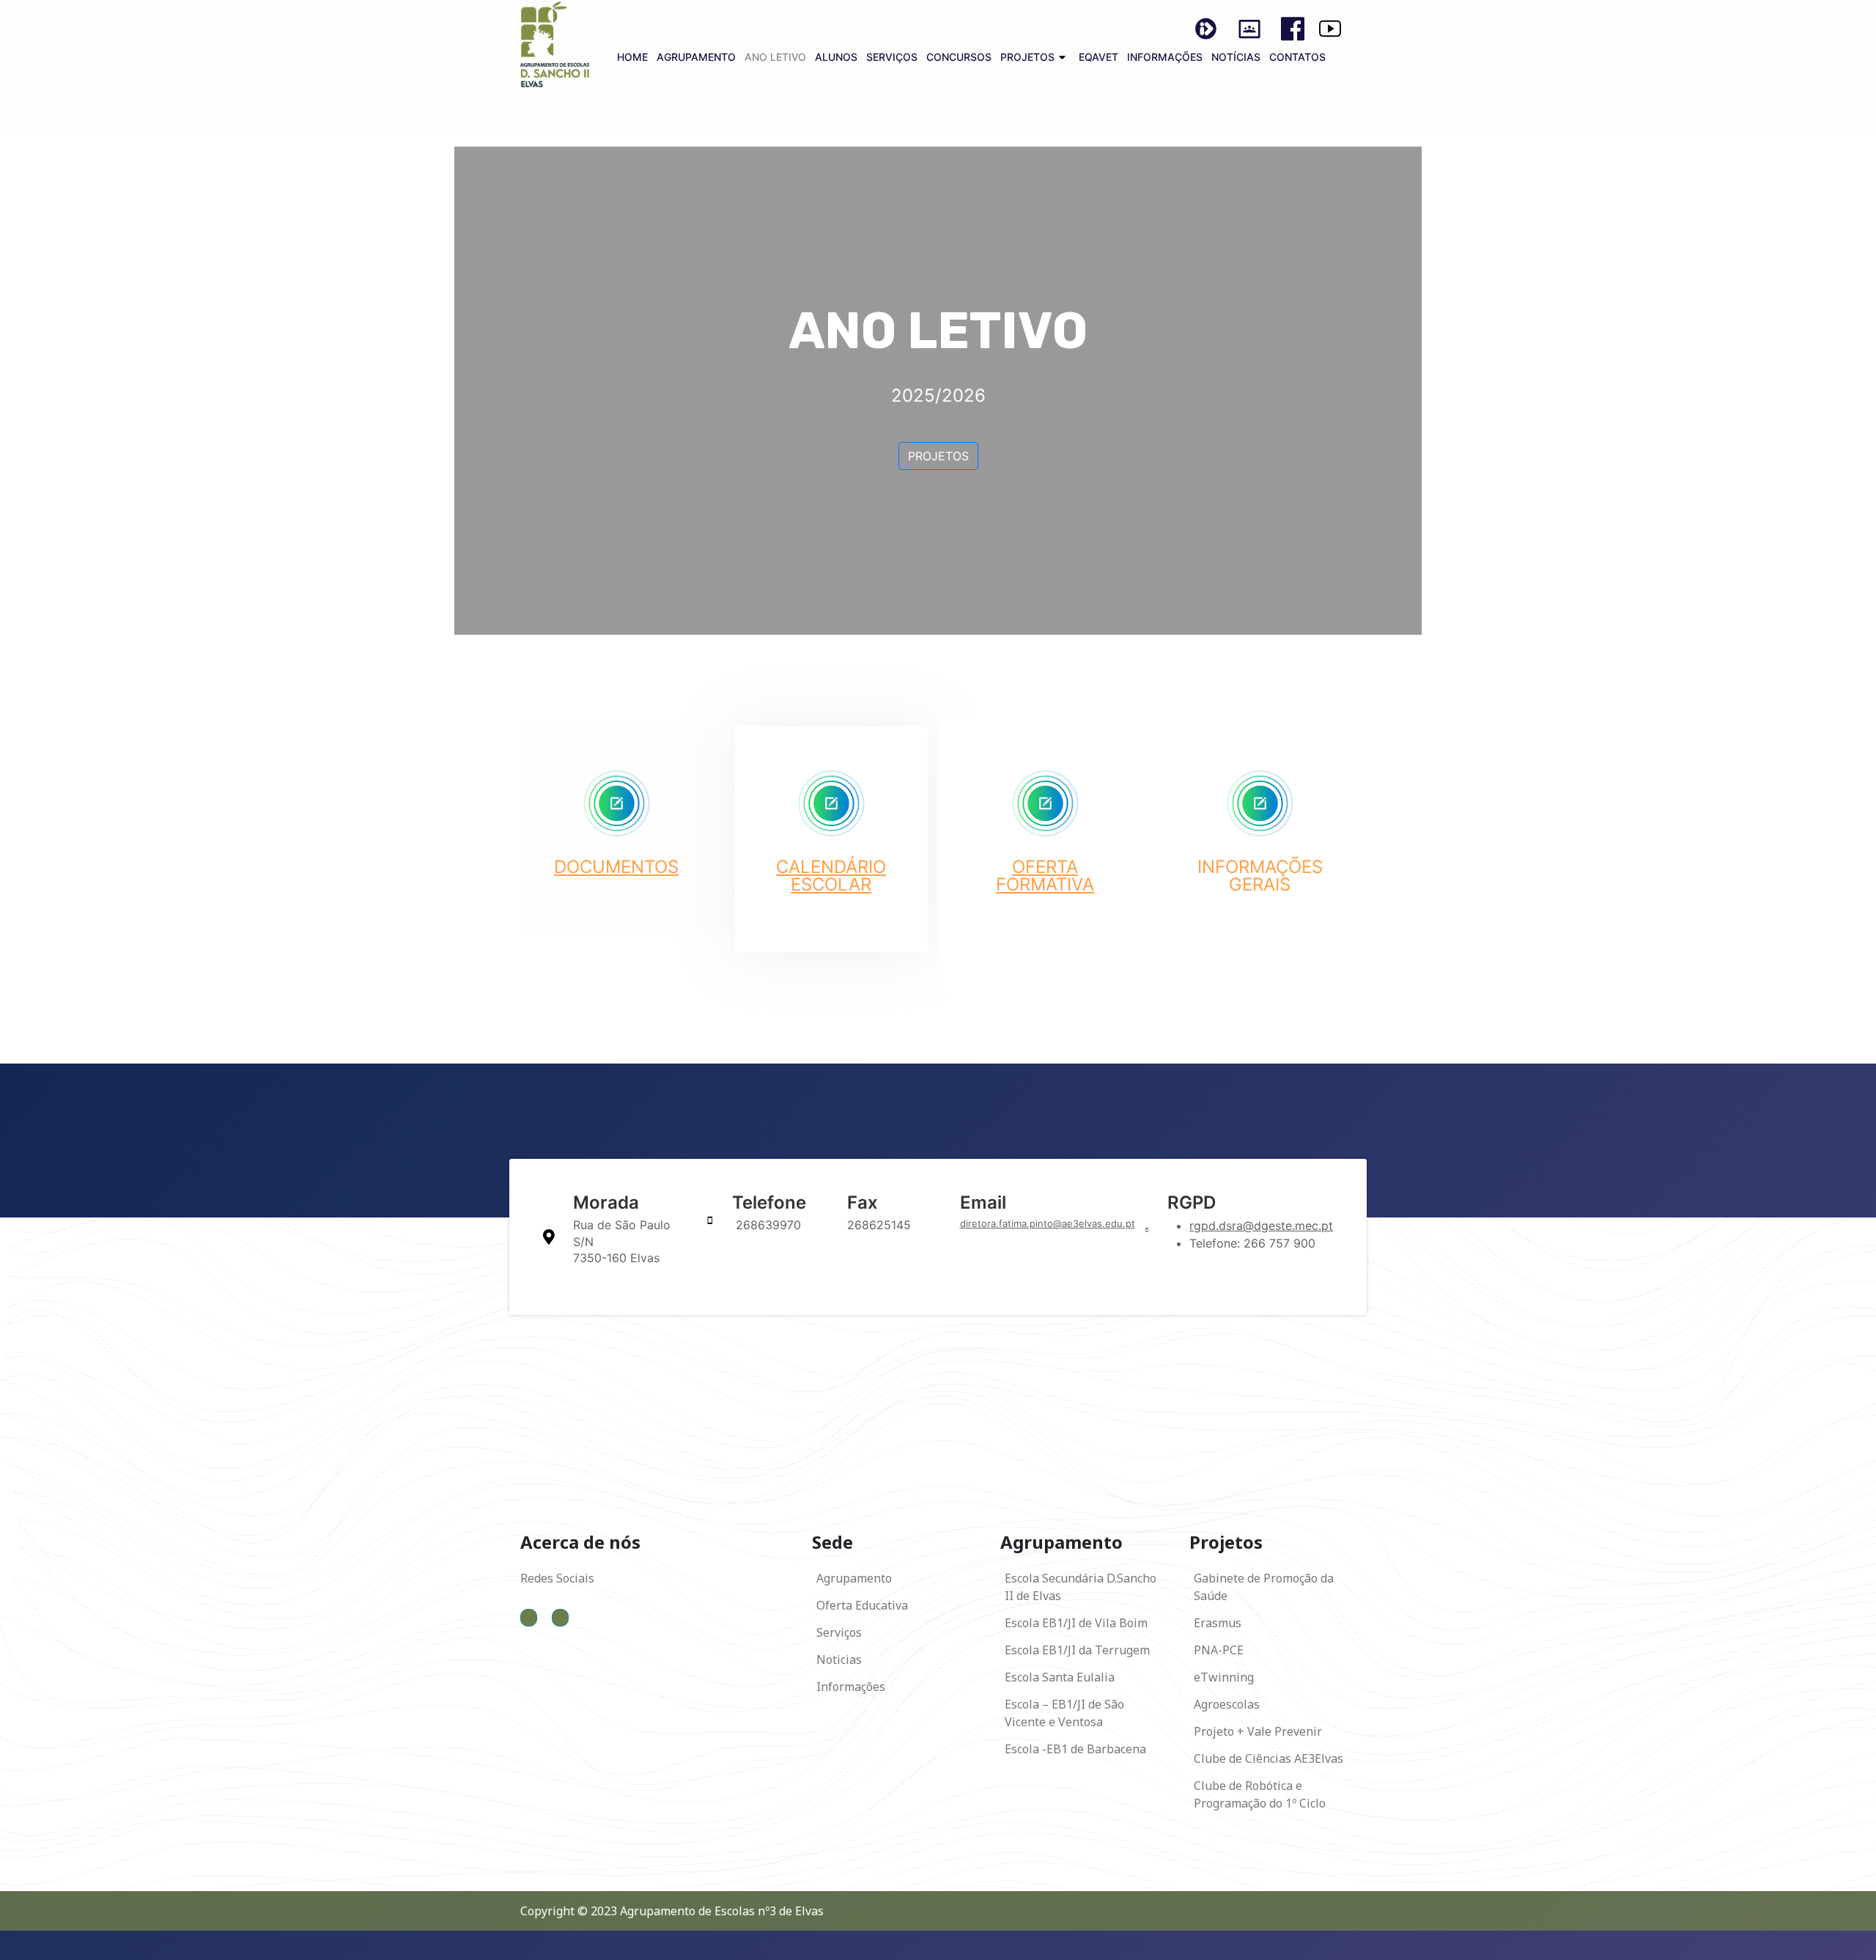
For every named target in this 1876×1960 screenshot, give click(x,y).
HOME (632, 57)
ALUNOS (836, 57)
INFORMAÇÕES (1165, 57)
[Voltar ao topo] (1850, 1933)
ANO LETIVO (775, 57)
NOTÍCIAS (1236, 57)
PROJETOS (1027, 57)
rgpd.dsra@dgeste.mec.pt (1261, 1226)
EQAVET (1098, 57)
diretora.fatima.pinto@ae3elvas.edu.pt (1048, 1223)
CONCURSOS (959, 57)
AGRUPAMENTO (696, 57)
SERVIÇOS (892, 57)
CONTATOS (1297, 57)
